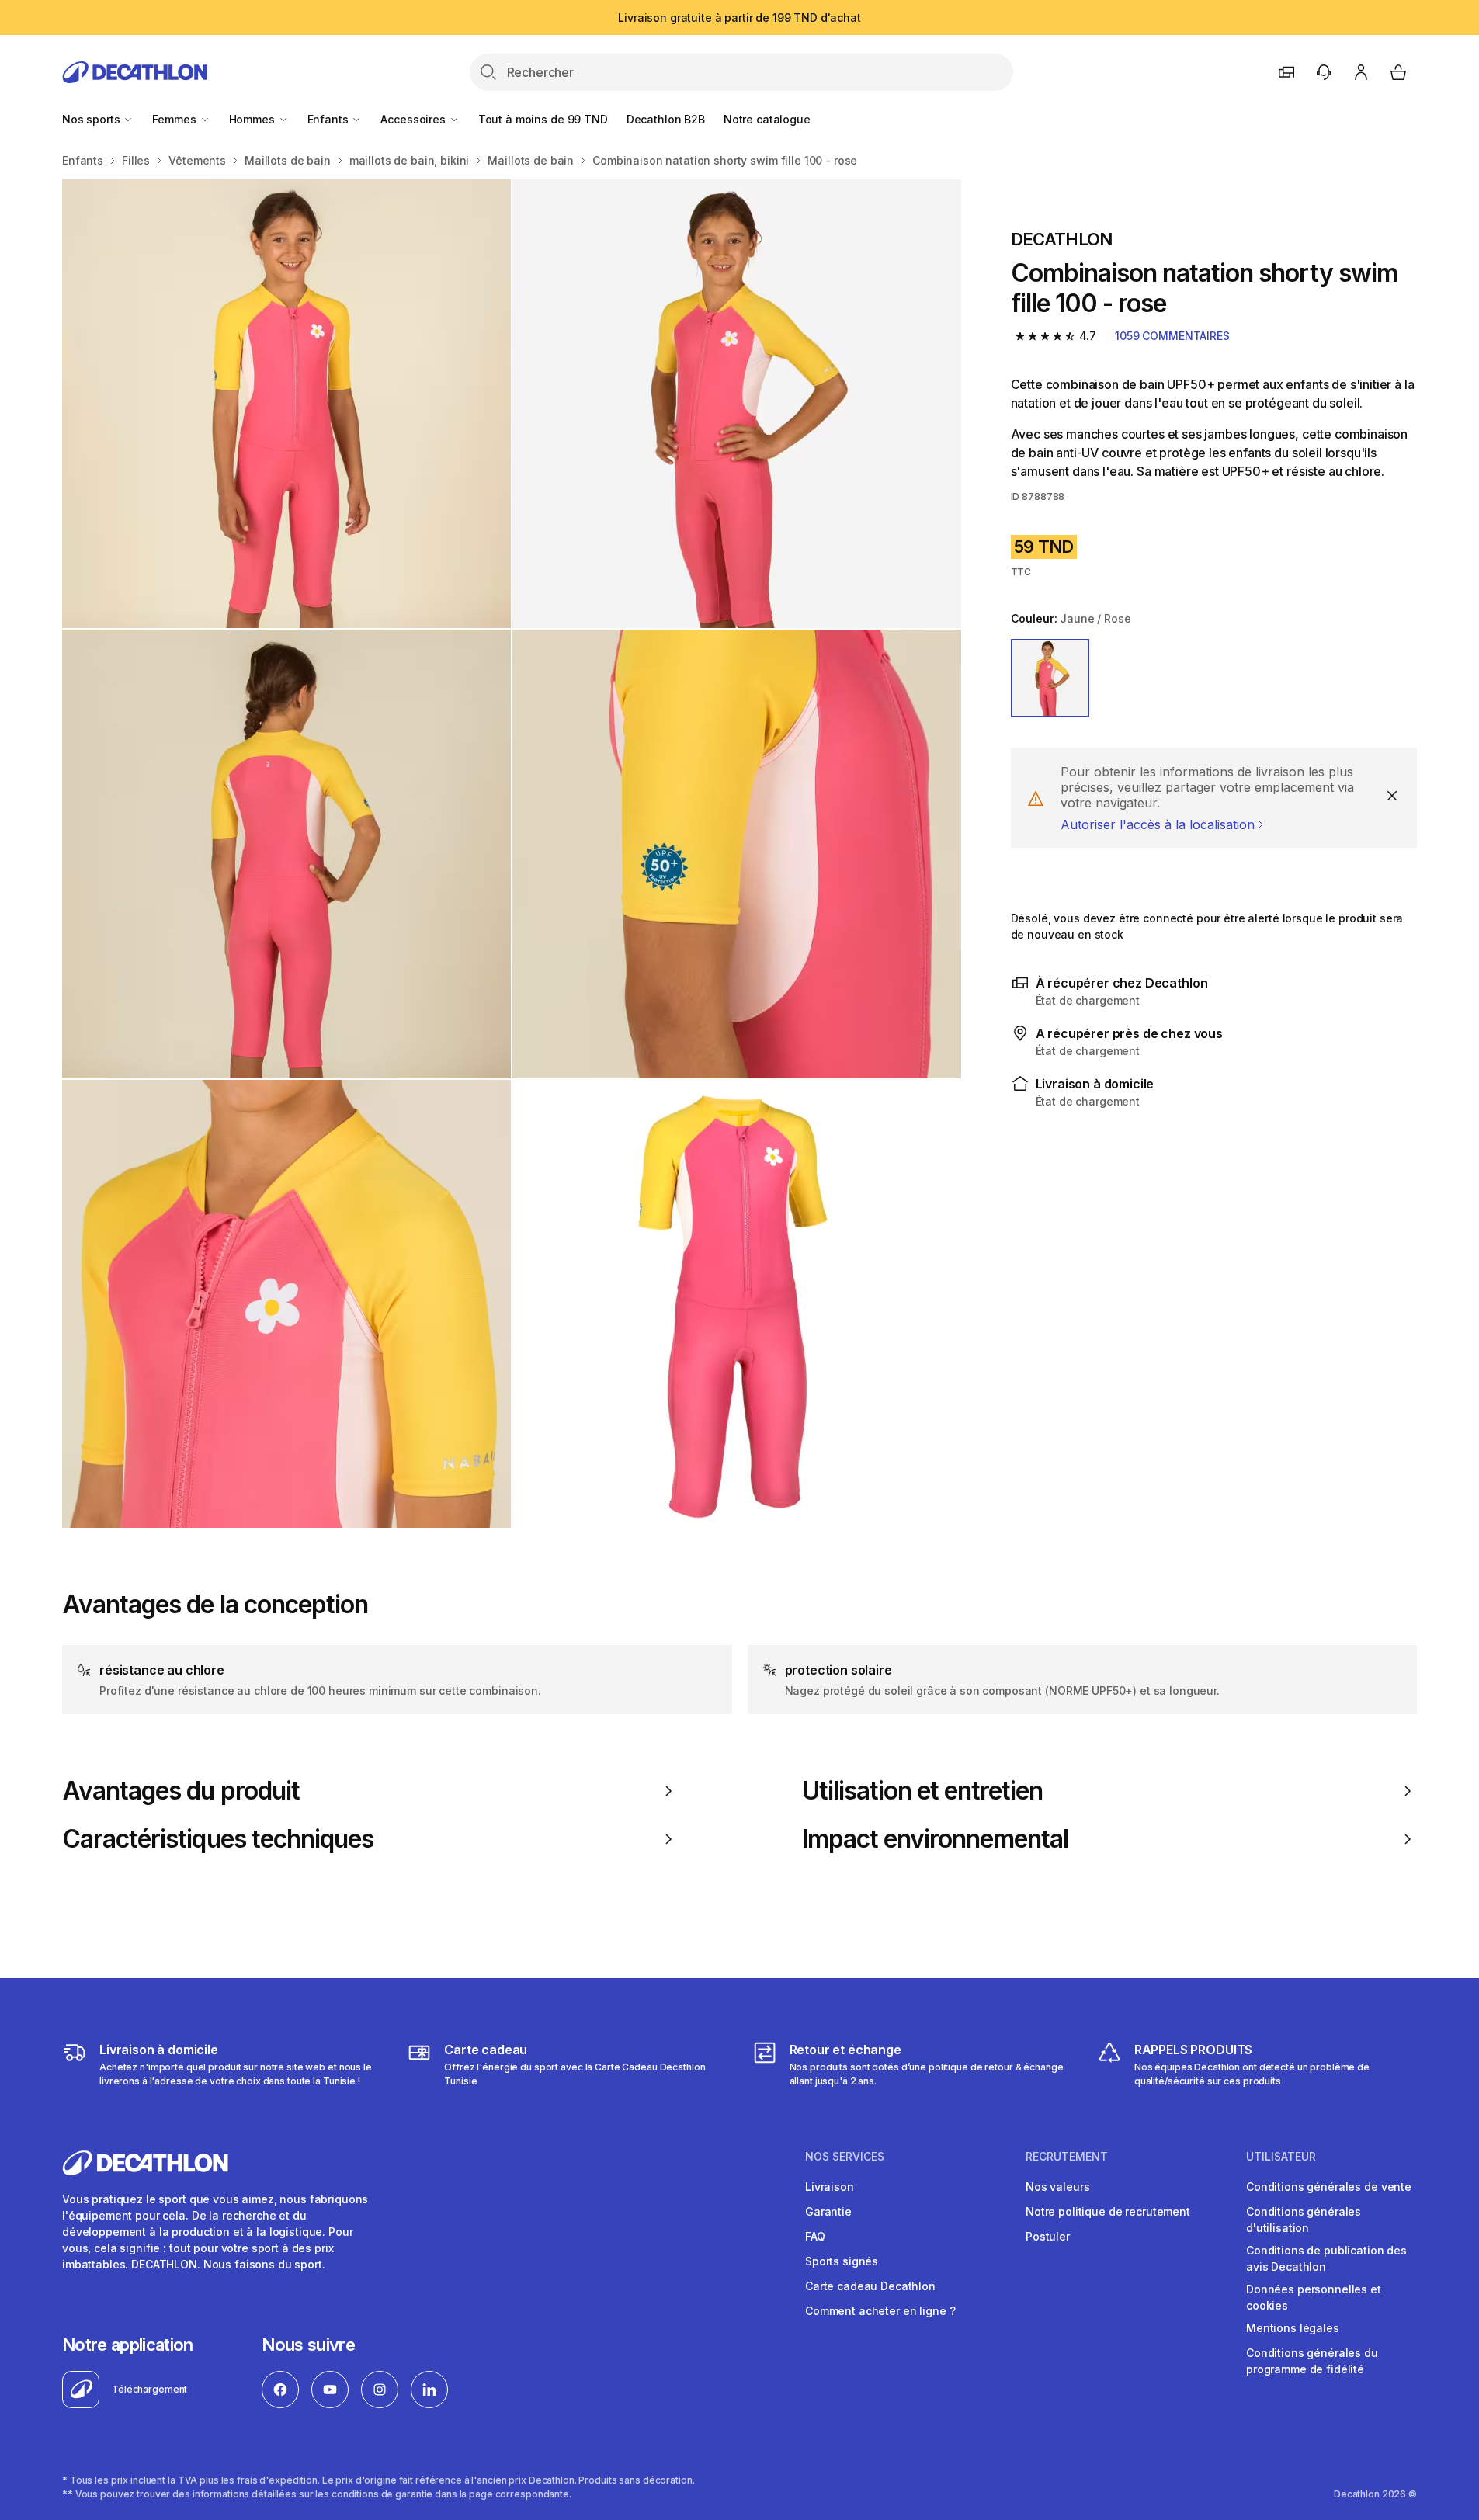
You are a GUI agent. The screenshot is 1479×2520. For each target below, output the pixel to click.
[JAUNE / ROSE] (1050, 679)
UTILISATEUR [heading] (1281, 2157)
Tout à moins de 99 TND (543, 119)
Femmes (175, 119)
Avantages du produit (181, 1791)
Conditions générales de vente (1329, 2187)
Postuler (1048, 2236)
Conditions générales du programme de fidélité (1312, 2361)
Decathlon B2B (666, 119)
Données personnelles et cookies (1314, 2297)
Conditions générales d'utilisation (1304, 2220)
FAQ (815, 2236)
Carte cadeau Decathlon (870, 2286)
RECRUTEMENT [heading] (1067, 2157)
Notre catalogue (767, 119)
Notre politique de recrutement (1108, 2211)
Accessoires (414, 119)
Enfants (330, 119)
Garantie (828, 2211)
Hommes (253, 119)
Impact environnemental (936, 1839)
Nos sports (92, 119)
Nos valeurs (1057, 2187)
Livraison (830, 2187)
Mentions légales (1293, 2328)
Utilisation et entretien (923, 1791)
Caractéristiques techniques (218, 1839)
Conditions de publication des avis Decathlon (1326, 2258)
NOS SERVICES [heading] (845, 2157)
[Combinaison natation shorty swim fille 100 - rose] (286, 404)
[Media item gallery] (512, 854)
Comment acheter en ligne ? (880, 2311)
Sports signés (842, 2261)
